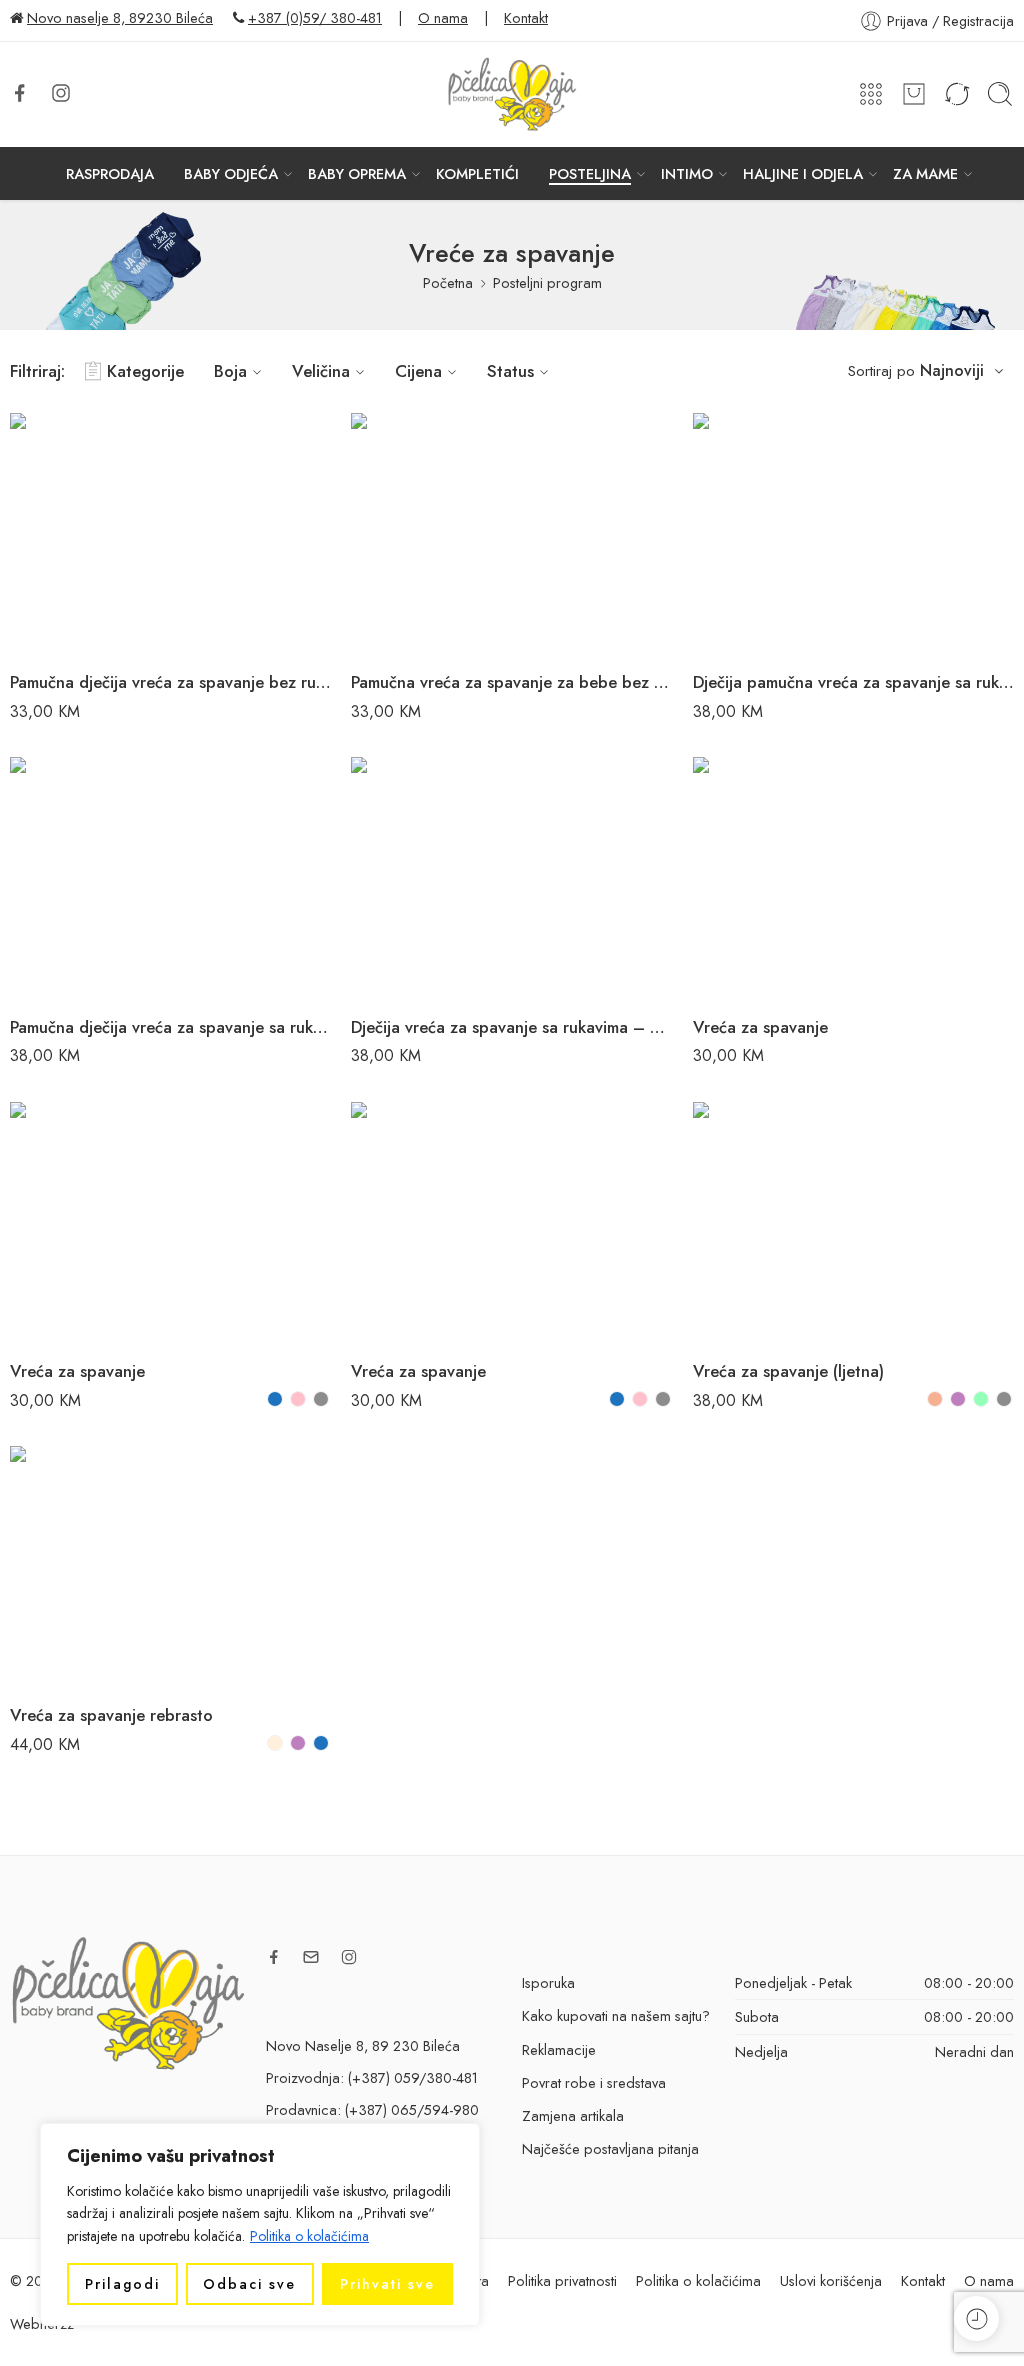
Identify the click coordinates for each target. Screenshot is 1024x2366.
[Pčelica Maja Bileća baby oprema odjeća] (128, 2001)
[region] (260, 2224)
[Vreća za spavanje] (853, 877)
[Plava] (275, 1399)
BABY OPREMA (357, 173)
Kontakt (526, 17)
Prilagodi (122, 2284)
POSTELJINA (590, 173)
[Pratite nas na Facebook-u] (20, 93)
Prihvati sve (387, 2284)
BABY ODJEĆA (231, 173)
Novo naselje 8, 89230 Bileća (120, 17)
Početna (448, 282)
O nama (443, 17)
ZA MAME (925, 173)
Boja (230, 371)
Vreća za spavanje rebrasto (111, 1715)
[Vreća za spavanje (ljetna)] (853, 1222)
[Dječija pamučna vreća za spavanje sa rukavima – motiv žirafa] (853, 533)
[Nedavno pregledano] (976, 2318)
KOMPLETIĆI (477, 173)
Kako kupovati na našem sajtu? (616, 2015)
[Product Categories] (871, 94)
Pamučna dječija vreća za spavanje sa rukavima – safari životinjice (170, 1027)
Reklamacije (559, 2049)
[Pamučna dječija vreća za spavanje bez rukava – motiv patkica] (170, 533)
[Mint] (981, 1399)
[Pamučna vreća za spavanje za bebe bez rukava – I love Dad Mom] (511, 533)
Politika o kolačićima (309, 2236)
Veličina (321, 371)
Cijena (418, 371)
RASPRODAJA (110, 173)
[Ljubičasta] (958, 1399)
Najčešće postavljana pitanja (610, 2148)
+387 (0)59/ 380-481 (315, 17)
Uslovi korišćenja (831, 2280)
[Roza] (298, 1399)
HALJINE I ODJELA (803, 173)
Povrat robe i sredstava (594, 2082)
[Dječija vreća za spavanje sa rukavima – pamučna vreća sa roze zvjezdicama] (511, 877)
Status (510, 371)
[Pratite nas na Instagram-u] (61, 93)
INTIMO (687, 173)
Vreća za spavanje (760, 1027)
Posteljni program (547, 282)
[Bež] (275, 1743)
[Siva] (321, 1399)
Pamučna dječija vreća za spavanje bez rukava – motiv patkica (170, 682)
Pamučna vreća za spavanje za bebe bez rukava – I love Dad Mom (511, 682)
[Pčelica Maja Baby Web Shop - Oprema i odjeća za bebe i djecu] (512, 94)
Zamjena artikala (573, 2115)
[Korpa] (914, 94)
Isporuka (548, 1982)
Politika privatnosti (562, 2280)
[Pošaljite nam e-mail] (311, 1957)
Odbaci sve (249, 2284)
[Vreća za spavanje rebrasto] (170, 1566)
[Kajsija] (935, 1399)
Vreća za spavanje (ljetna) (788, 1371)
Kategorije (145, 371)
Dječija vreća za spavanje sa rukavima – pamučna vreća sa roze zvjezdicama (511, 1027)
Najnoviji (952, 370)
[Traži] (1000, 94)
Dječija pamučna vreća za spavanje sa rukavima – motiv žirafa (853, 682)
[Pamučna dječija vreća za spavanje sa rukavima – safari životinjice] (170, 877)
